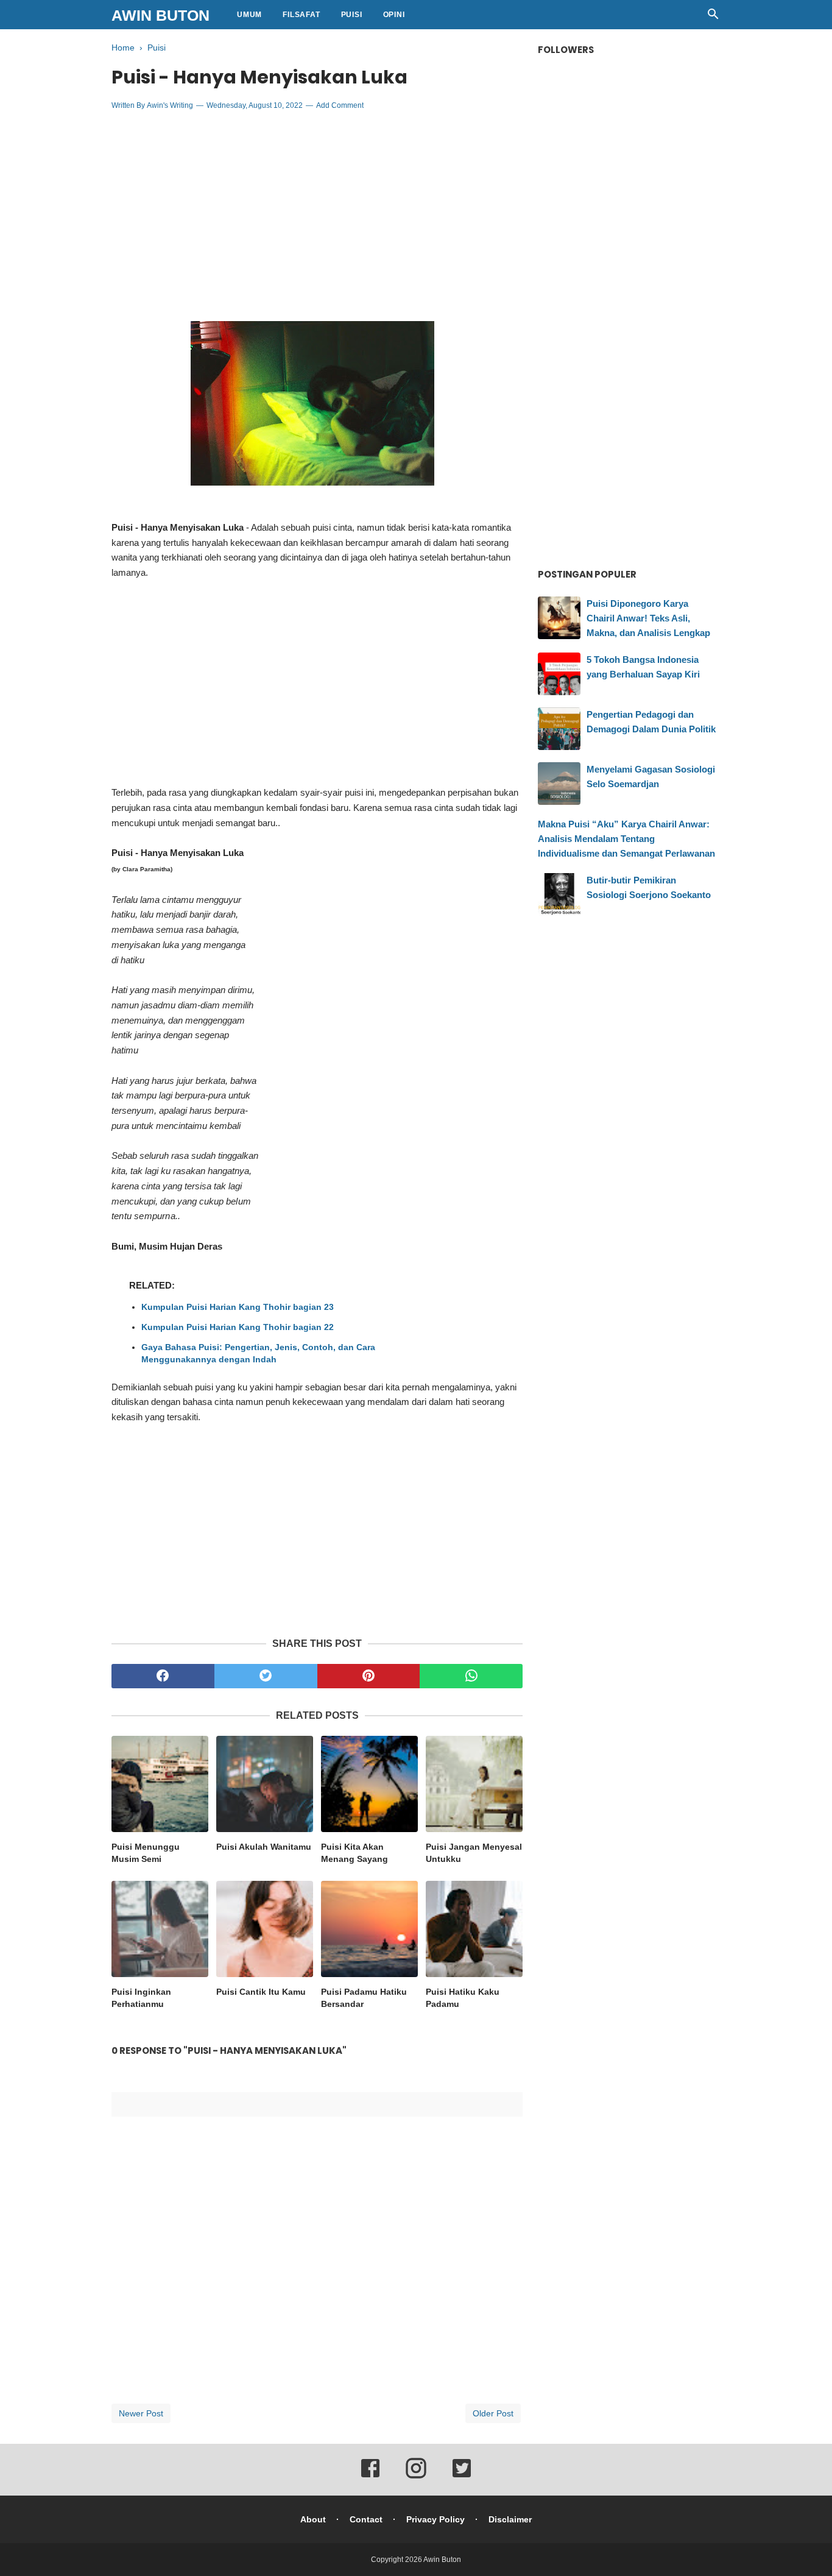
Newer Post (141, 2413)
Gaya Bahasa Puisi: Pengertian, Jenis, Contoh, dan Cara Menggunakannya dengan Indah (258, 1353)
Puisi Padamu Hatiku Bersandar (364, 1998)
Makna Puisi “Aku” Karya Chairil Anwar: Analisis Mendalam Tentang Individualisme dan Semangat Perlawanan (626, 839)
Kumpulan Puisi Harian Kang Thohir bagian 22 (238, 1327)
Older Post (493, 2413)
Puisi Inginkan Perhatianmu (141, 1998)
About (313, 2519)
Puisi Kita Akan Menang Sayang (354, 1853)
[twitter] (266, 1676)
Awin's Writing (170, 105)
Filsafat (301, 15)
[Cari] (713, 17)
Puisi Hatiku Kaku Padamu (463, 1998)
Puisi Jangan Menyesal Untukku (474, 1853)
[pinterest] (369, 1676)
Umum (249, 15)
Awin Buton (160, 15)
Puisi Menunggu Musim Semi (146, 1853)
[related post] (160, 1784)
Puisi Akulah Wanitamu (264, 1847)
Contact (366, 2519)
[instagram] (416, 2477)
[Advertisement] (317, 208)
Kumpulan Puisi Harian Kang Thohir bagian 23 (238, 1307)
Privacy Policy (435, 2519)
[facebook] (163, 1676)
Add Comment (340, 105)
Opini (394, 15)
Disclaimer (510, 2519)
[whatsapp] (471, 1676)
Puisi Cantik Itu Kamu (261, 1992)
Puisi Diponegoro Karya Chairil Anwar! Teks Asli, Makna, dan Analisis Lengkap (648, 618)
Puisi (352, 15)
